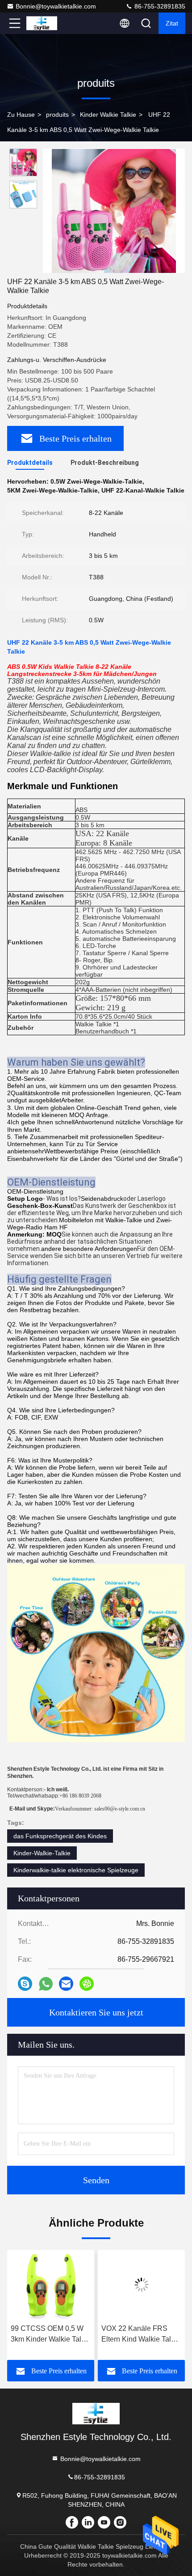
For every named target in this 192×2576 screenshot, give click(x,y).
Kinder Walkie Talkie (108, 115)
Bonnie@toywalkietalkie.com (56, 6)
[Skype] (25, 1984)
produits (57, 115)
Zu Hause (21, 115)
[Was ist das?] (46, 1984)
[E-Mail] (66, 1984)
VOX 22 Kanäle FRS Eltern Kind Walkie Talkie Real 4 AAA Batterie (141, 2335)
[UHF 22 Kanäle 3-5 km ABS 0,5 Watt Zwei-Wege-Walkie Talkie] (114, 211)
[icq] (87, 1984)
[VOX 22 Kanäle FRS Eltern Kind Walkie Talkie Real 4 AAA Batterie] (141, 2285)
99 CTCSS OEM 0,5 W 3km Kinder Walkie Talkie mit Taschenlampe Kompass (51, 2335)
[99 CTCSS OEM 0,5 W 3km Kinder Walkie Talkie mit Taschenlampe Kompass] (51, 2285)
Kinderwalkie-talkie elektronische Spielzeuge (76, 1870)
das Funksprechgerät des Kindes (60, 1836)
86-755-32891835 (159, 6)
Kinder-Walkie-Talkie (42, 1853)
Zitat (172, 23)
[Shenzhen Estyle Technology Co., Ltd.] (44, 23)
